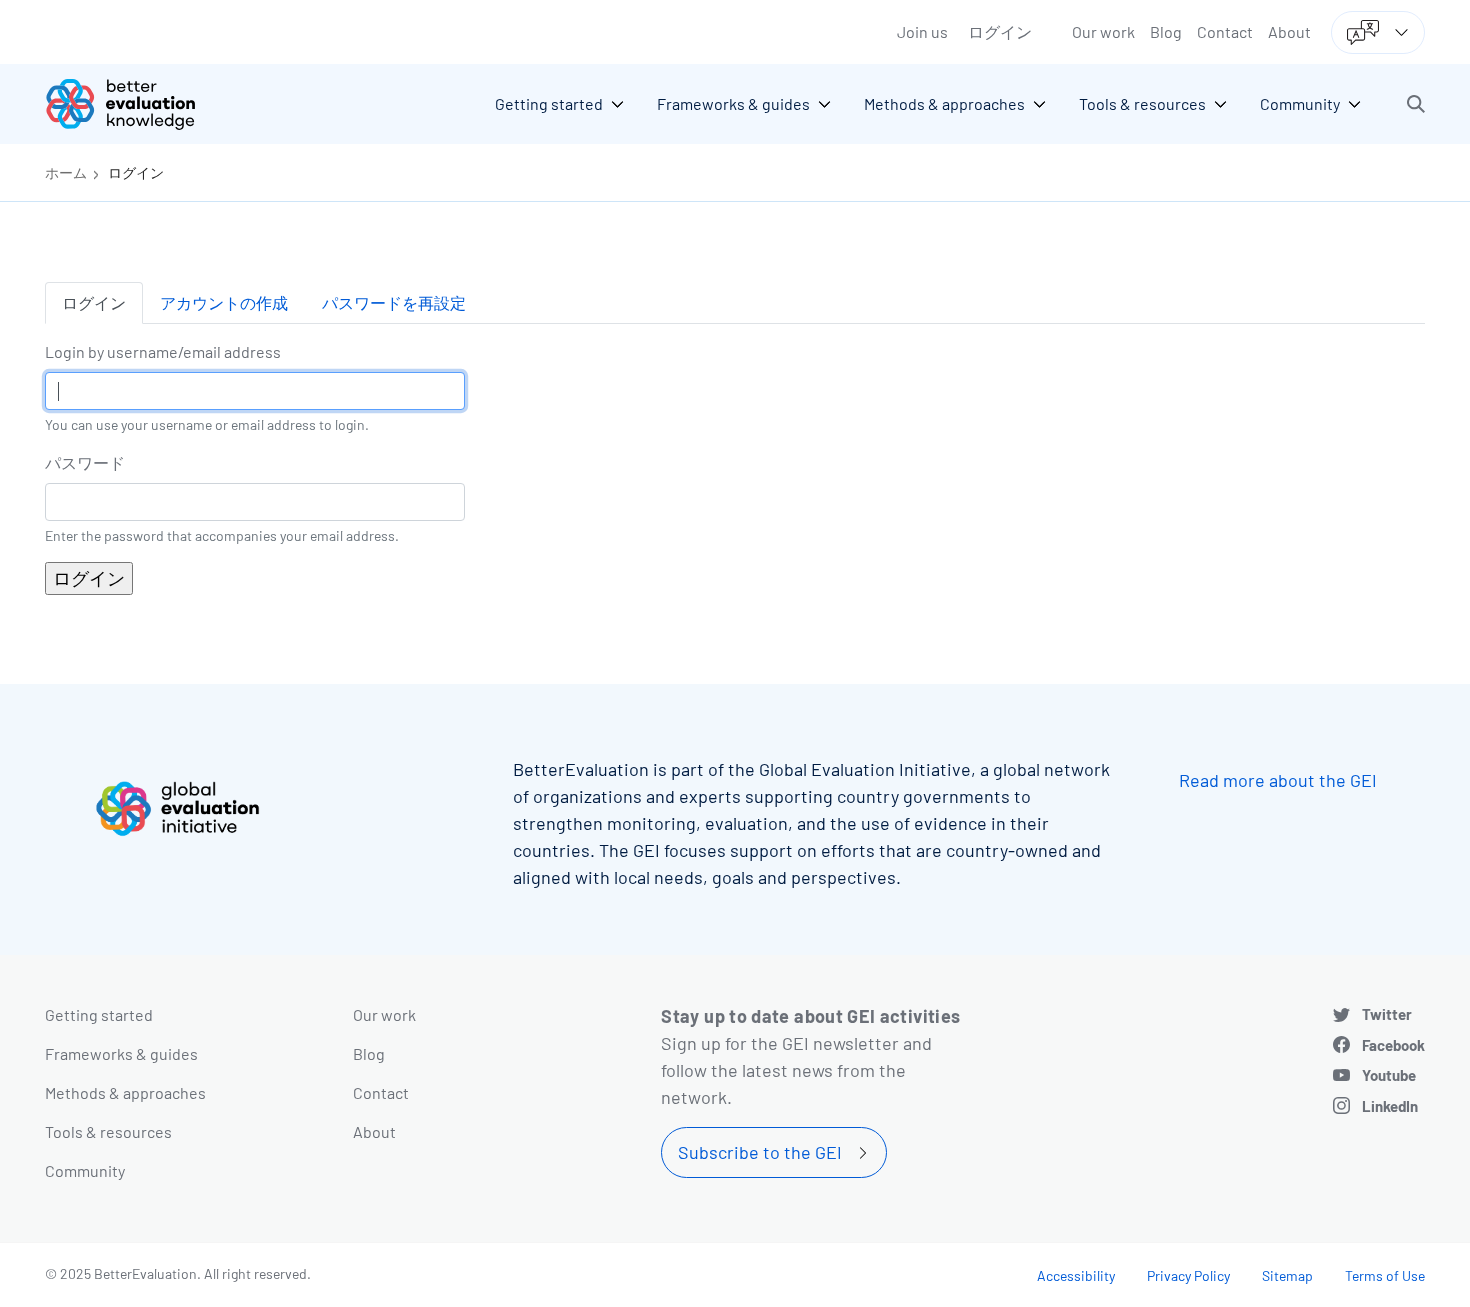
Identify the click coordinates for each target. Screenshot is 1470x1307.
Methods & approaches (125, 1092)
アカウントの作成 (224, 302)
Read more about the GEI (1278, 780)
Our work (1103, 31)
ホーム (66, 172)
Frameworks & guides (121, 1053)
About (1289, 31)
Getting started (99, 1014)
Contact (1225, 31)
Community (85, 1170)
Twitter (1387, 1014)
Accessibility (1076, 1275)
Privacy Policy (1188, 1275)
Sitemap (1287, 1275)
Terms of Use (1385, 1275)
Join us (922, 31)
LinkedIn (1390, 1106)
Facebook (1393, 1045)
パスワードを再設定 (394, 302)
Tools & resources (108, 1131)
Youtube (1389, 1075)
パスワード (85, 462)
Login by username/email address (163, 351)
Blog (1166, 31)
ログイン (1000, 31)
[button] (1416, 104)
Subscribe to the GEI (760, 1152)
